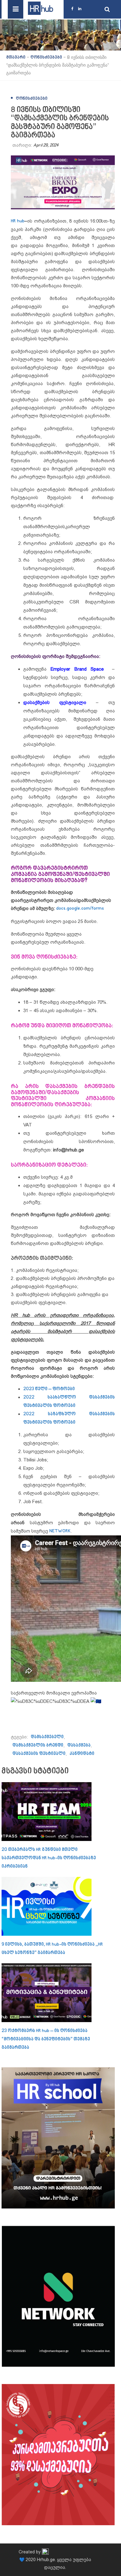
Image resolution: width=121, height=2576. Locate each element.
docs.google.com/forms (80, 909)
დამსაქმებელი (47, 1737)
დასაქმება (79, 1745)
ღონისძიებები (32, 99)
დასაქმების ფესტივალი (39, 1754)
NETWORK (60, 1531)
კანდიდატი (82, 1754)
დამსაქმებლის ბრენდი (38, 1745)
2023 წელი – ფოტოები (49, 1389)
